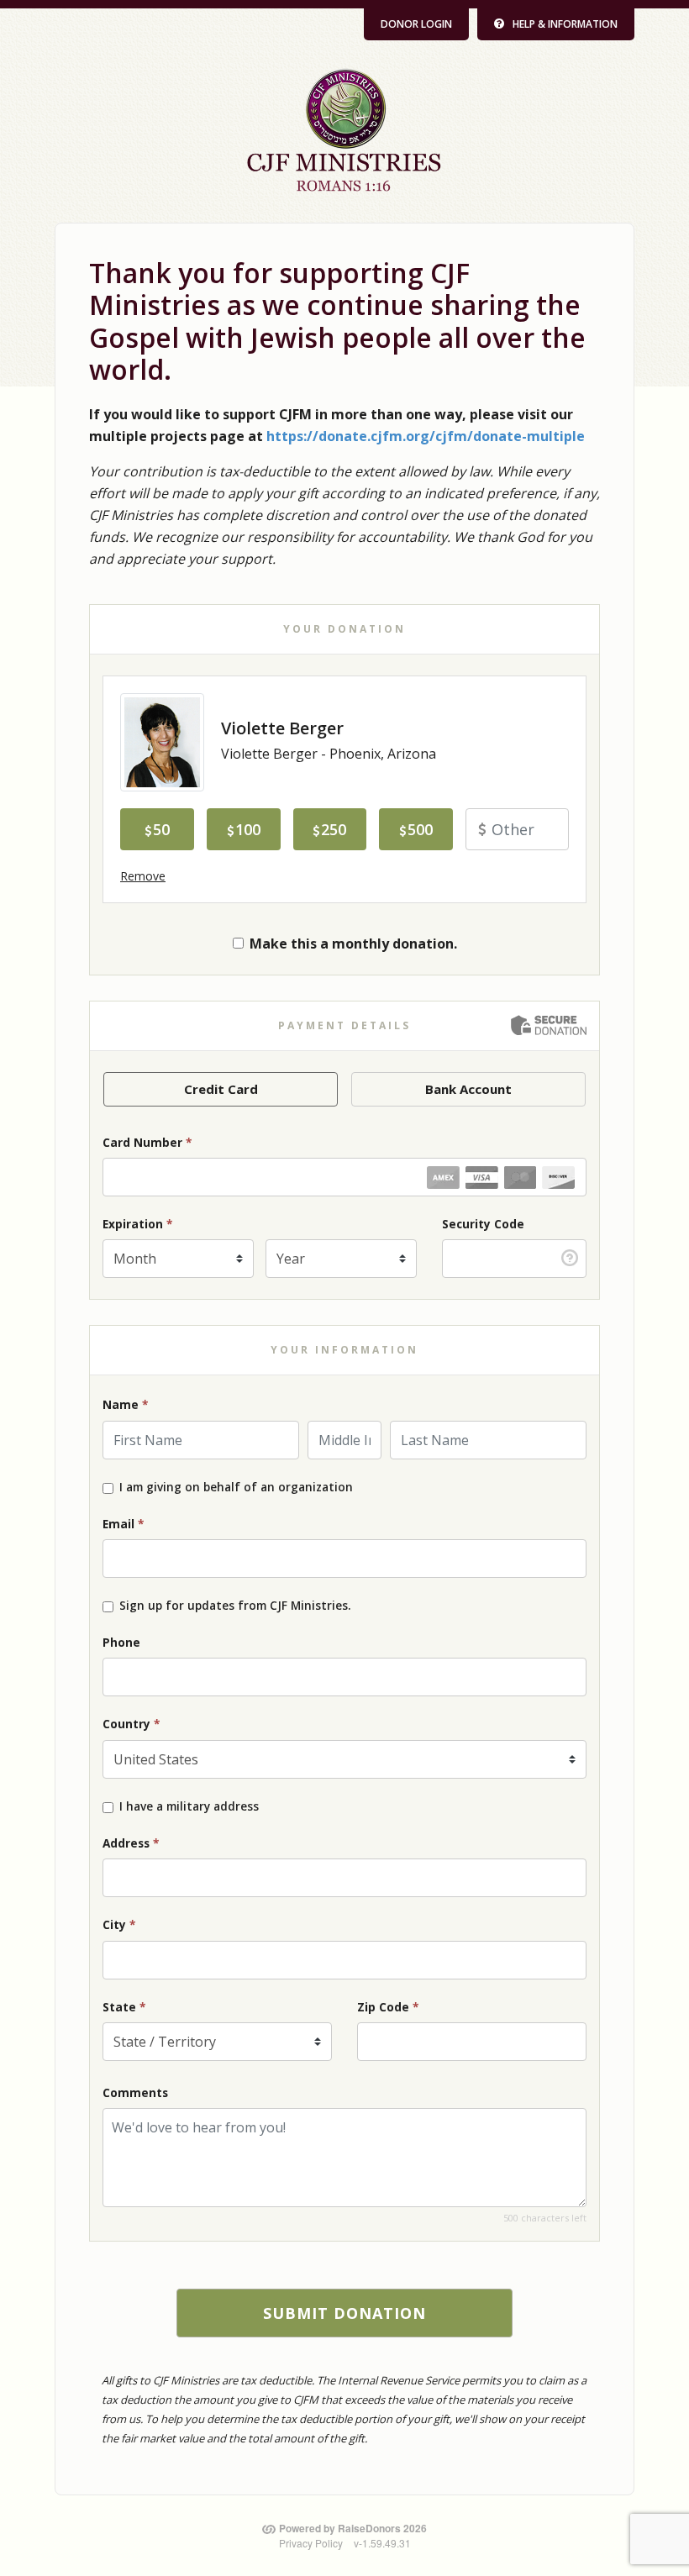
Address (131, 1843)
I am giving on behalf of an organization (236, 1487)
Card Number (147, 1142)
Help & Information (565, 24)
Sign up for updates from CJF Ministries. (235, 1606)
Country (131, 1724)
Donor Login (416, 24)
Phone (121, 1642)
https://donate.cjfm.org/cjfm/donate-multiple (426, 436)
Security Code (483, 1224)
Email (123, 1524)
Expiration (137, 1224)
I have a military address (189, 1806)
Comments (135, 2092)
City (119, 1924)
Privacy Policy (311, 2543)
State (124, 2007)
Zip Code (388, 2007)
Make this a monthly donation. (353, 944)
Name (125, 1404)
